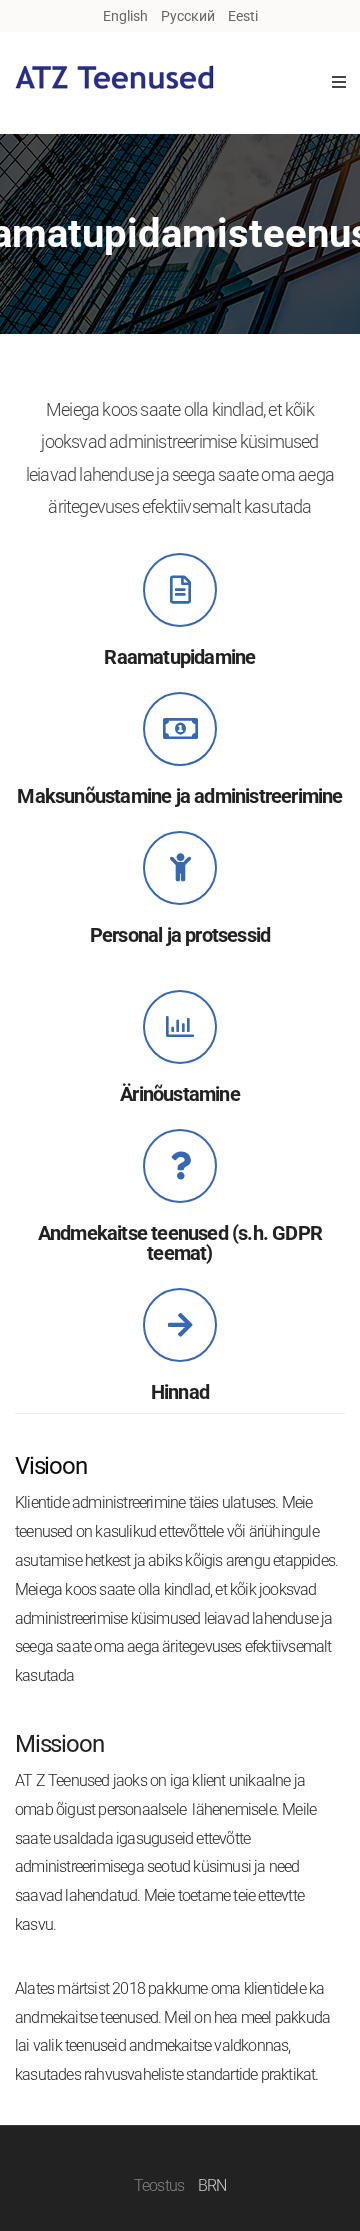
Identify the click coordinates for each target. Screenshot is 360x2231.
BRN (212, 2185)
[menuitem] (125, 16)
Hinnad (180, 1392)
